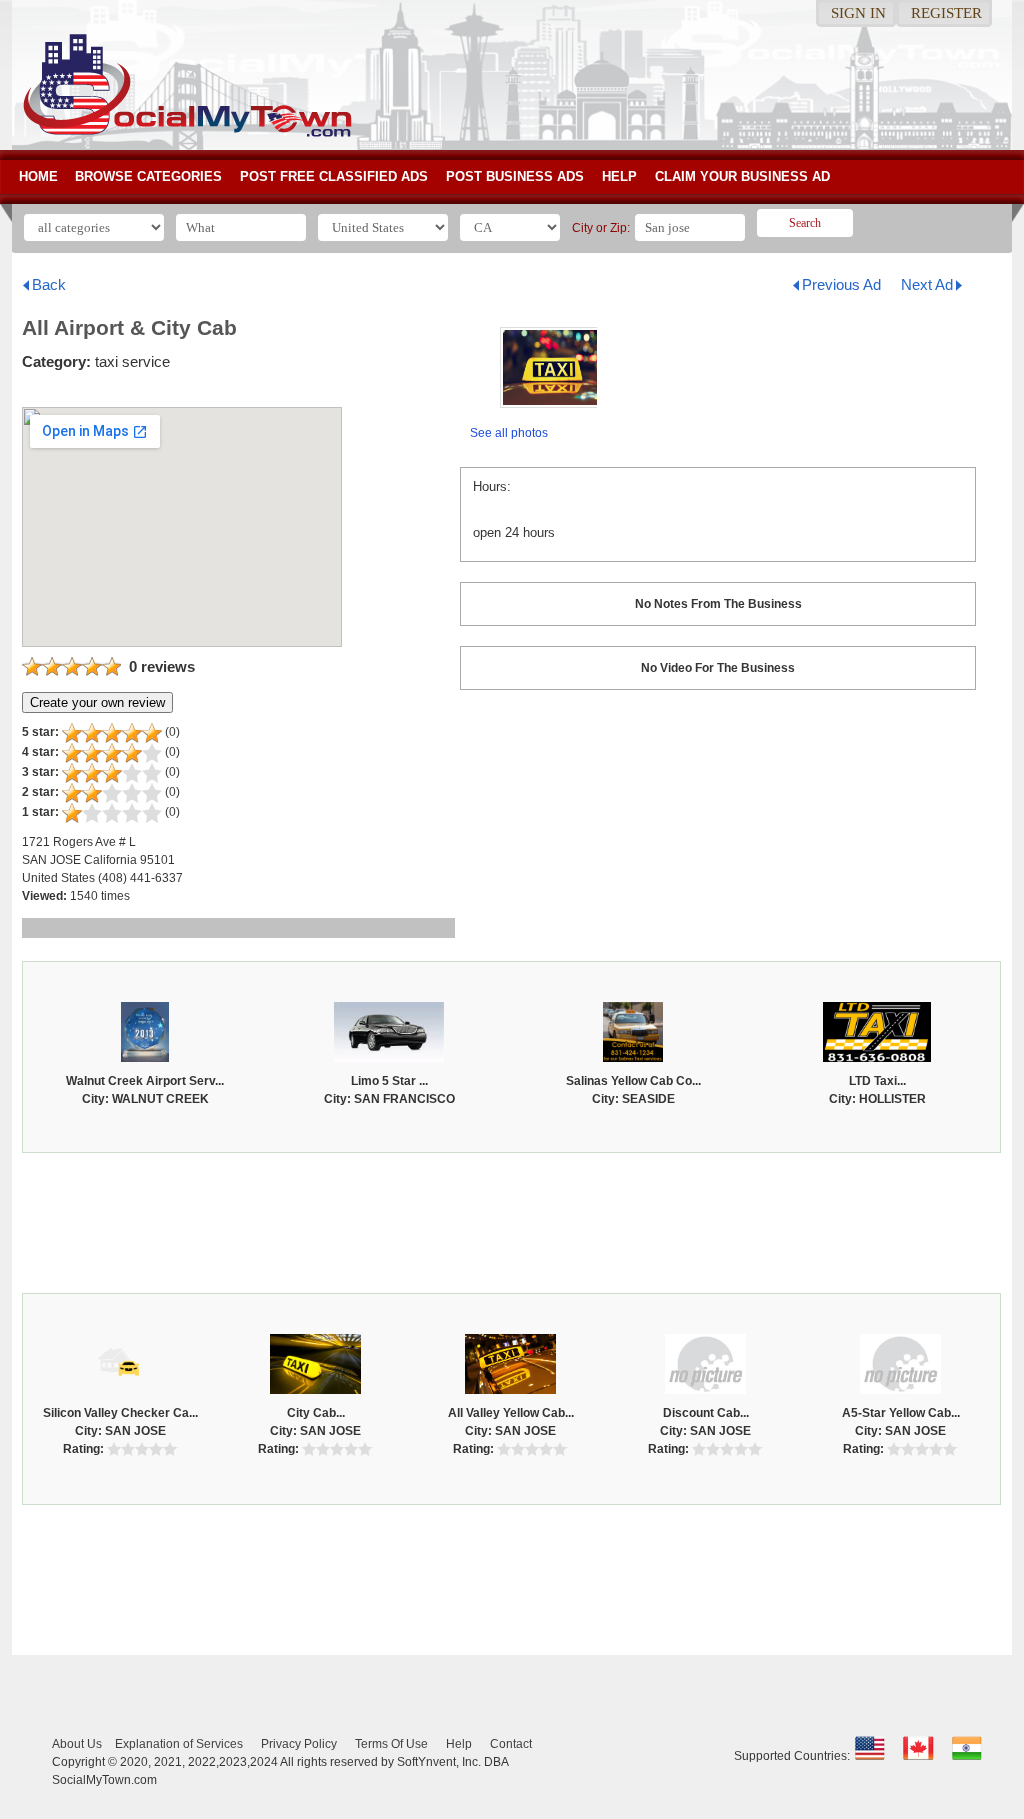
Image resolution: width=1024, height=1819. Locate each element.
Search (805, 223)
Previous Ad (841, 284)
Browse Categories (148, 176)
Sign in (858, 13)
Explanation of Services (179, 1744)
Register (946, 13)
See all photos (509, 433)
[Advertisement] (512, 1218)
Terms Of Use (391, 1744)
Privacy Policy (299, 1744)
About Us (77, 1744)
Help (619, 176)
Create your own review (97, 702)
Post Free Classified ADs (334, 176)
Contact (511, 1744)
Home (38, 176)
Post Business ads (515, 176)
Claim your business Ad (742, 176)
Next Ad (927, 284)
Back (49, 284)
